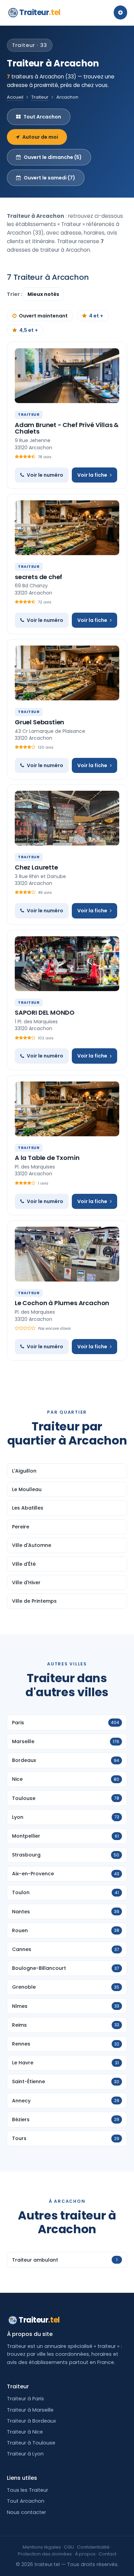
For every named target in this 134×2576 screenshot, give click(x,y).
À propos (85, 2554)
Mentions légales (42, 2547)
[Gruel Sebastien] (67, 673)
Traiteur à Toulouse (31, 2443)
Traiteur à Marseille (30, 2410)
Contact (108, 2554)
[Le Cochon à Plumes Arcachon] (67, 1254)
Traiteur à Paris (25, 2399)
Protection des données (45, 2554)
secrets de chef (38, 577)
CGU (69, 2547)
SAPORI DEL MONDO (45, 1012)
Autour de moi (40, 137)
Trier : (15, 294)
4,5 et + (29, 330)
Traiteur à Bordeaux (31, 2421)
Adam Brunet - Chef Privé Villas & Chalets (67, 428)
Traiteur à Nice (25, 2432)
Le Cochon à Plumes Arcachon (62, 1303)
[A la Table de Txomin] (67, 1109)
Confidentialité (93, 2547)
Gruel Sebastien (40, 722)
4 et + (96, 316)
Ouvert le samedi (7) (49, 178)
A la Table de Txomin (47, 1158)
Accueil (15, 97)
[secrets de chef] (67, 528)
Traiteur (40, 12)
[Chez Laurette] (67, 818)
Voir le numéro (45, 475)
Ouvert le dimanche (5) (53, 157)
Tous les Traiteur (27, 2490)
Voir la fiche (92, 475)
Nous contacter (26, 2512)
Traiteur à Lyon (25, 2454)
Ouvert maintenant (43, 316)
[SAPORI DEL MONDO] (67, 964)
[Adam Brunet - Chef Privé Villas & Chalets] (67, 376)
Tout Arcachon (42, 117)
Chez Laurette (36, 867)
